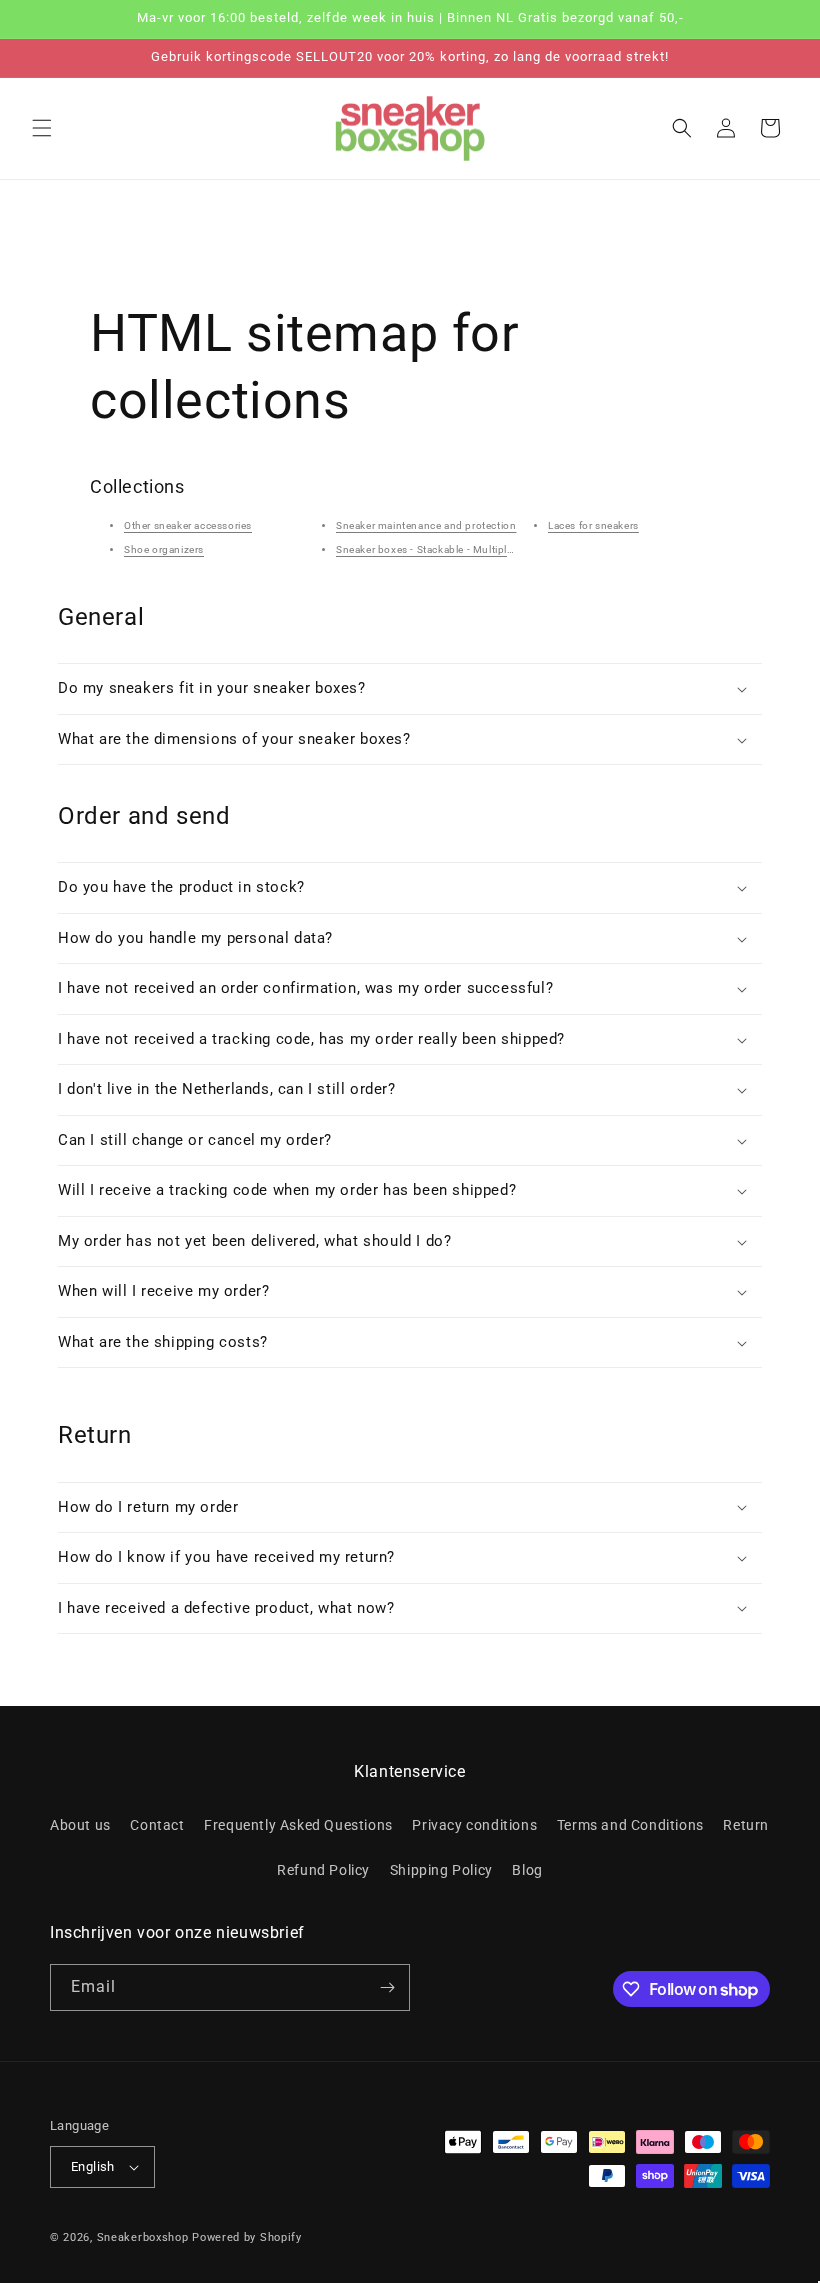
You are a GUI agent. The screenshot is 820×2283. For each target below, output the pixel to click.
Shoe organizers (164, 549)
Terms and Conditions (630, 1825)
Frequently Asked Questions (298, 1825)
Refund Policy (323, 1870)
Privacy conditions (474, 1825)
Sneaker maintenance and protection (426, 525)
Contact (157, 1825)
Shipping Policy (441, 1870)
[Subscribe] (387, 1987)
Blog (527, 1870)
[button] (42, 128)
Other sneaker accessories (188, 525)
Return (746, 1825)
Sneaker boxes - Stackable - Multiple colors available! (465, 549)
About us (80, 1825)
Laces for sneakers (593, 525)
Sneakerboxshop (143, 2237)
